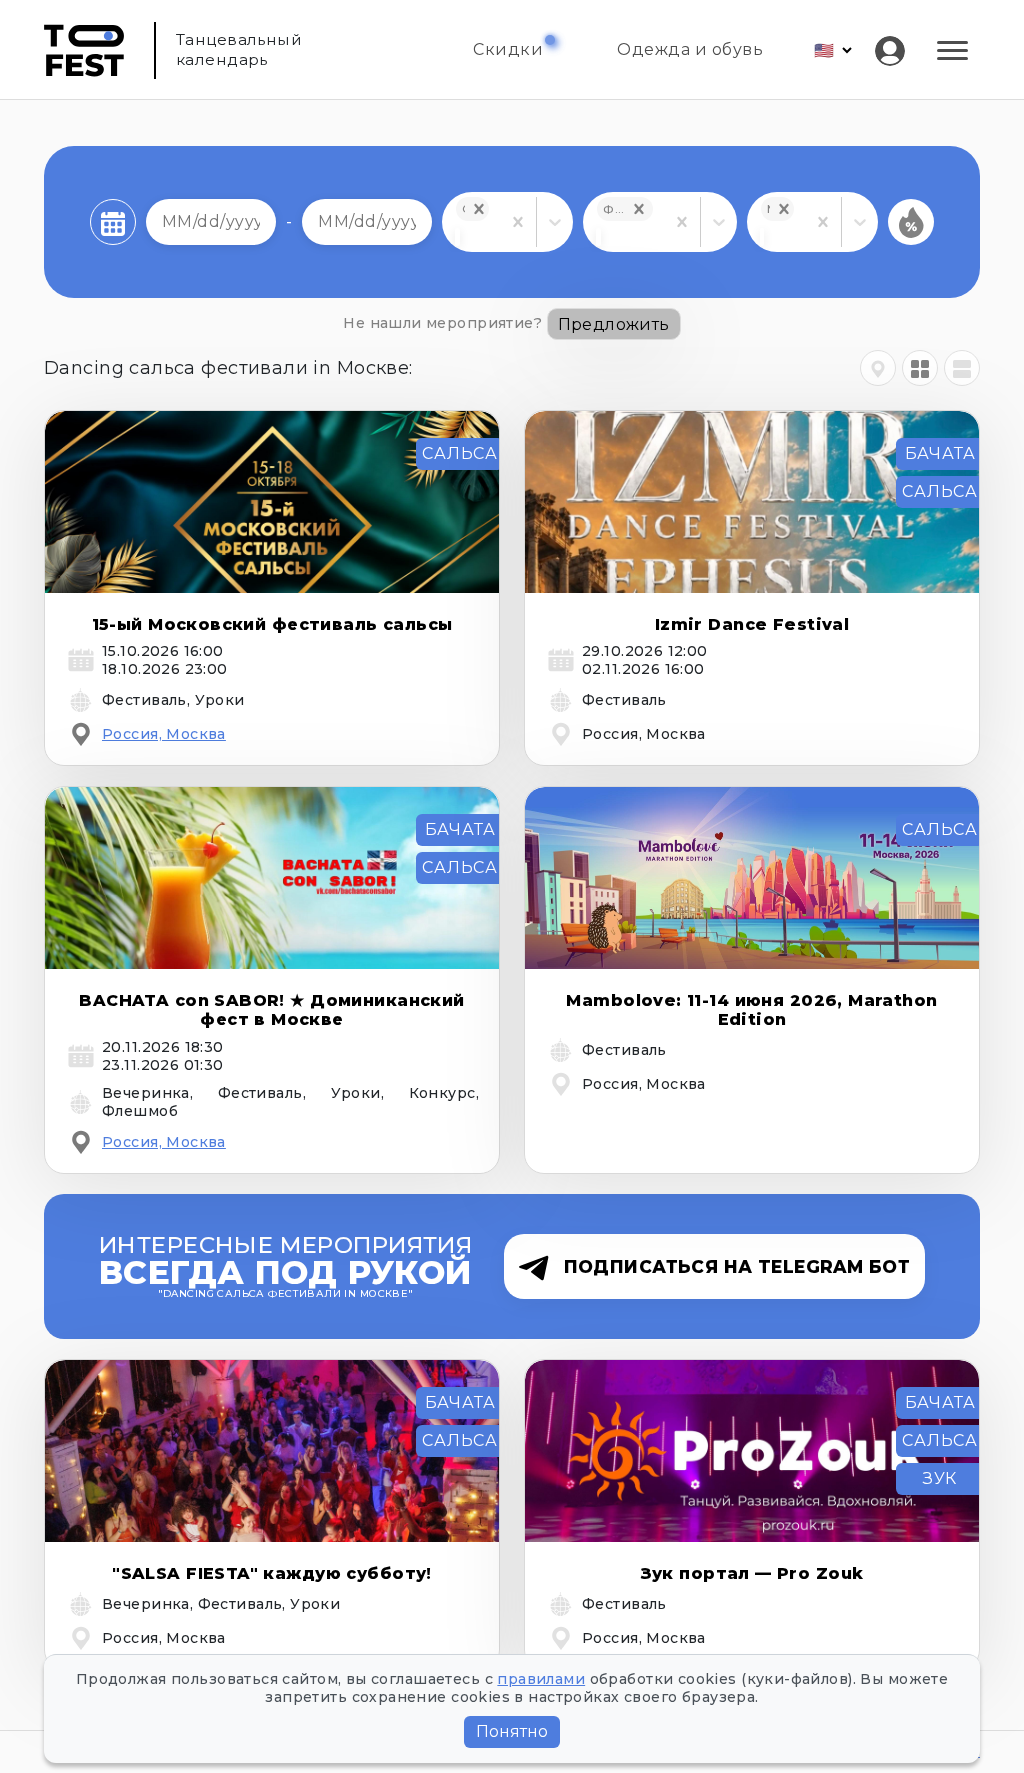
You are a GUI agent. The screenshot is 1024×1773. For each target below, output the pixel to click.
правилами (541, 1679)
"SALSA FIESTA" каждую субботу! (272, 1573)
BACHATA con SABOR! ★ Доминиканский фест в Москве (271, 1010)
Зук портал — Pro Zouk (752, 1573)
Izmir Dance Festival (752, 624)
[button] (479, 209)
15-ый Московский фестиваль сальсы (272, 624)
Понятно (512, 1731)
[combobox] (457, 237)
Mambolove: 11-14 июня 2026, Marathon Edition (751, 1010)
